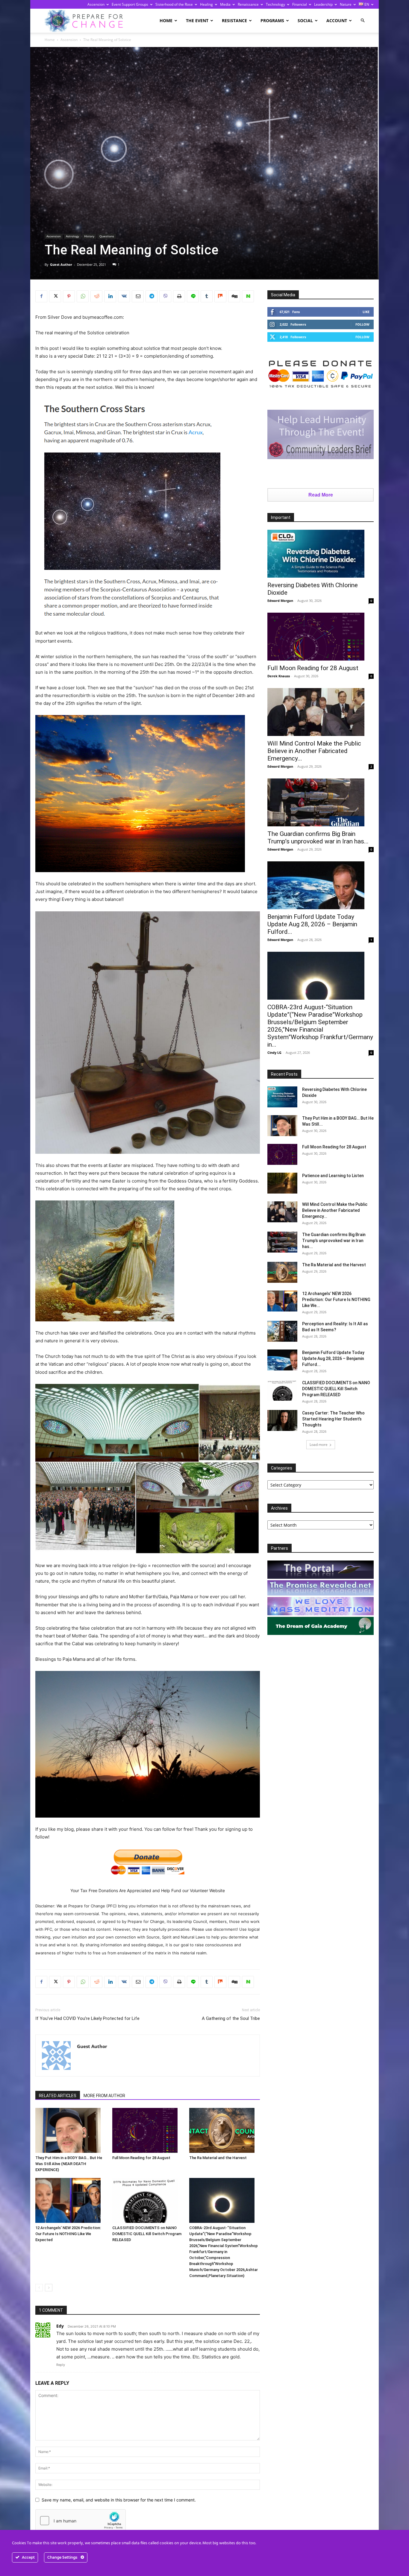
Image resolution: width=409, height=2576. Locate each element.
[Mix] (220, 296)
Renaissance (248, 4)
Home (166, 21)
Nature (346, 4)
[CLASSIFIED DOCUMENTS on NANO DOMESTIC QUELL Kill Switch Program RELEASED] (148, 2200)
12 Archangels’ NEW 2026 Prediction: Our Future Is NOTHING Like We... (336, 1300)
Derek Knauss (279, 676)
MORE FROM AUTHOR (104, 2096)
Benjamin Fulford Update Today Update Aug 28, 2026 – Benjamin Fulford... (312, 924)
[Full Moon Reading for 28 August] (148, 2130)
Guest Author (61, 264)
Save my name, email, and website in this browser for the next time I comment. (119, 2500)
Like (366, 312)
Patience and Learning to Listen (333, 1176)
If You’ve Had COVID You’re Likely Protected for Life (87, 2018)
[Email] (138, 296)
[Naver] (248, 296)
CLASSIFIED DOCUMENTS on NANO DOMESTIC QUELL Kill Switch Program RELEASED (147, 2234)
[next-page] (49, 2288)
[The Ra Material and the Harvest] (225, 2130)
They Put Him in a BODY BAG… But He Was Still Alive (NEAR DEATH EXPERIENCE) (69, 2164)
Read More (321, 495)
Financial (300, 4)
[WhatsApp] (83, 296)
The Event (197, 21)
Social (305, 21)
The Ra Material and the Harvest (218, 2158)
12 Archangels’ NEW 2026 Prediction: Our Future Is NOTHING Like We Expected (68, 2234)
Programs (272, 21)
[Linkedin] (110, 296)
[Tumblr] (207, 296)
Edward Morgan (280, 601)
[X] (55, 296)
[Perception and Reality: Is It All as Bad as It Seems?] (282, 1331)
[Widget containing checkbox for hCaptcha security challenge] (81, 2521)
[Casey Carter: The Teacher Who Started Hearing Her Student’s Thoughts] (282, 1420)
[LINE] (193, 296)
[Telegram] (152, 296)
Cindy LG (274, 1052)
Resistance (234, 21)
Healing (206, 4)
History (89, 236)
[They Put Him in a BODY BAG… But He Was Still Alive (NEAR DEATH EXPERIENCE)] (71, 2130)
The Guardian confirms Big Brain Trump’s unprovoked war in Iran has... (318, 838)
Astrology (72, 236)
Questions (107, 236)
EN (366, 4)
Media (225, 4)
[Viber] (165, 296)
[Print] (179, 296)
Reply (61, 2365)
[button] (363, 21)
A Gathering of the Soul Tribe (231, 2018)
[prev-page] (39, 2288)
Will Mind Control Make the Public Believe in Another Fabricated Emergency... (314, 751)
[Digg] (234, 296)
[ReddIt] (96, 296)
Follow (362, 324)
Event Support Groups (130, 4)
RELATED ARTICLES (58, 2096)
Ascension (96, 4)
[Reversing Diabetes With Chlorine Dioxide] (321, 554)
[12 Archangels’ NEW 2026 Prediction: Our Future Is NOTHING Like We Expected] (71, 2200)
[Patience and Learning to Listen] (282, 1183)
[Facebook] (41, 296)
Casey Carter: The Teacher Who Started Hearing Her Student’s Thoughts (333, 1419)
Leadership (323, 4)
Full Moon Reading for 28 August (141, 2158)
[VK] (124, 296)
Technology (275, 4)
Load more (319, 1445)
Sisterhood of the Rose (174, 4)
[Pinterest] (69, 296)
